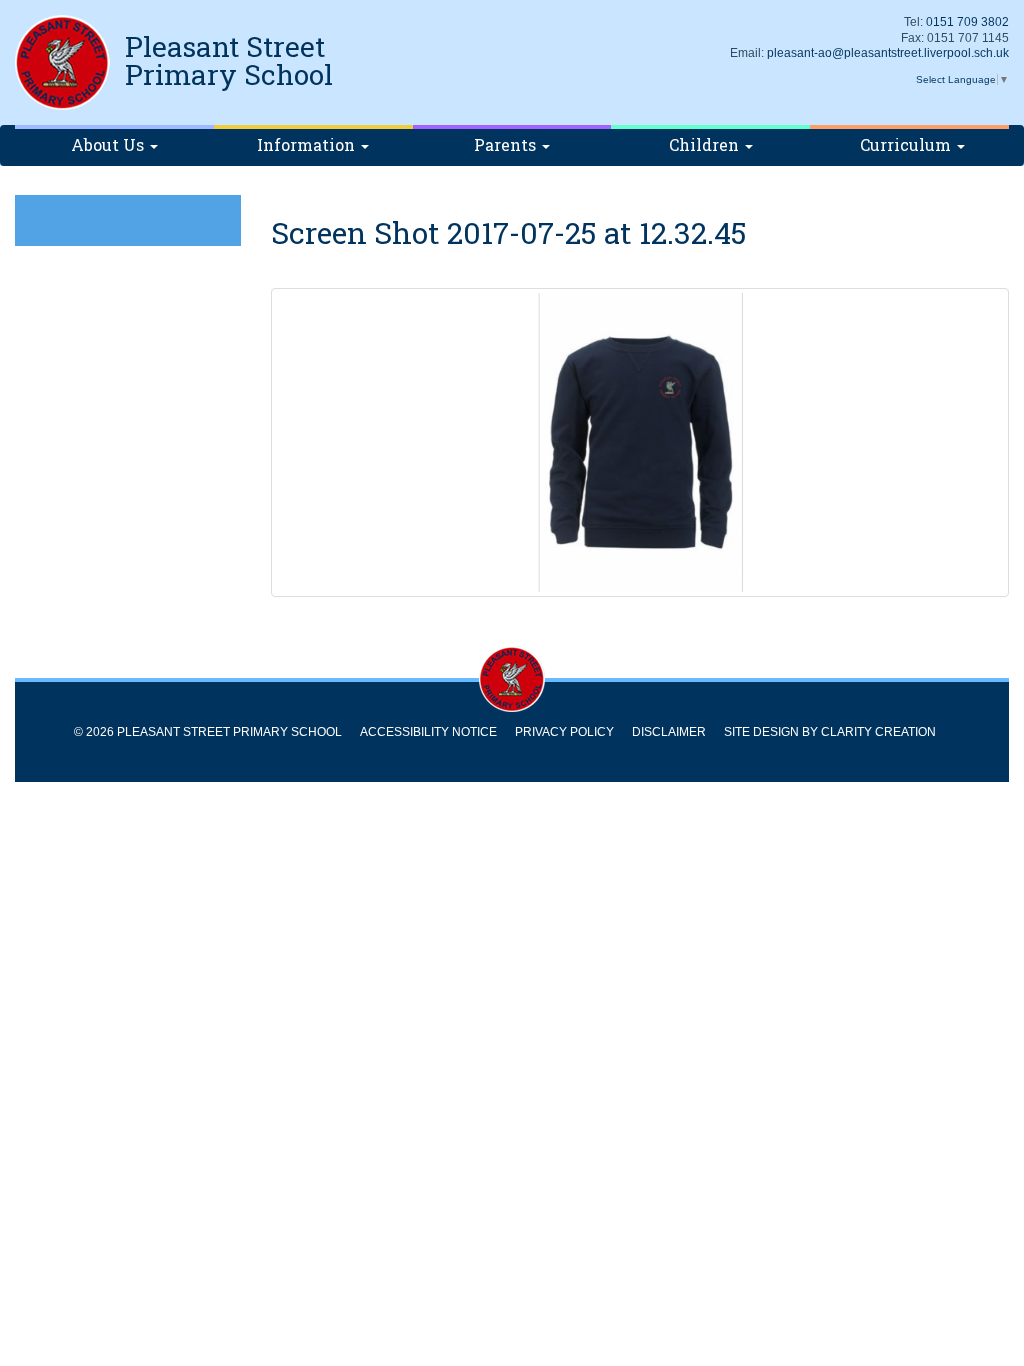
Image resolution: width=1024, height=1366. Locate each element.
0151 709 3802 (967, 22)
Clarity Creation (878, 732)
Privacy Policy (564, 732)
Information (308, 144)
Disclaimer (669, 732)
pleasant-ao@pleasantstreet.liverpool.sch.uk (888, 53)
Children (706, 144)
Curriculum (907, 144)
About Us (109, 144)
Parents (507, 144)
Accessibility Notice (428, 732)
